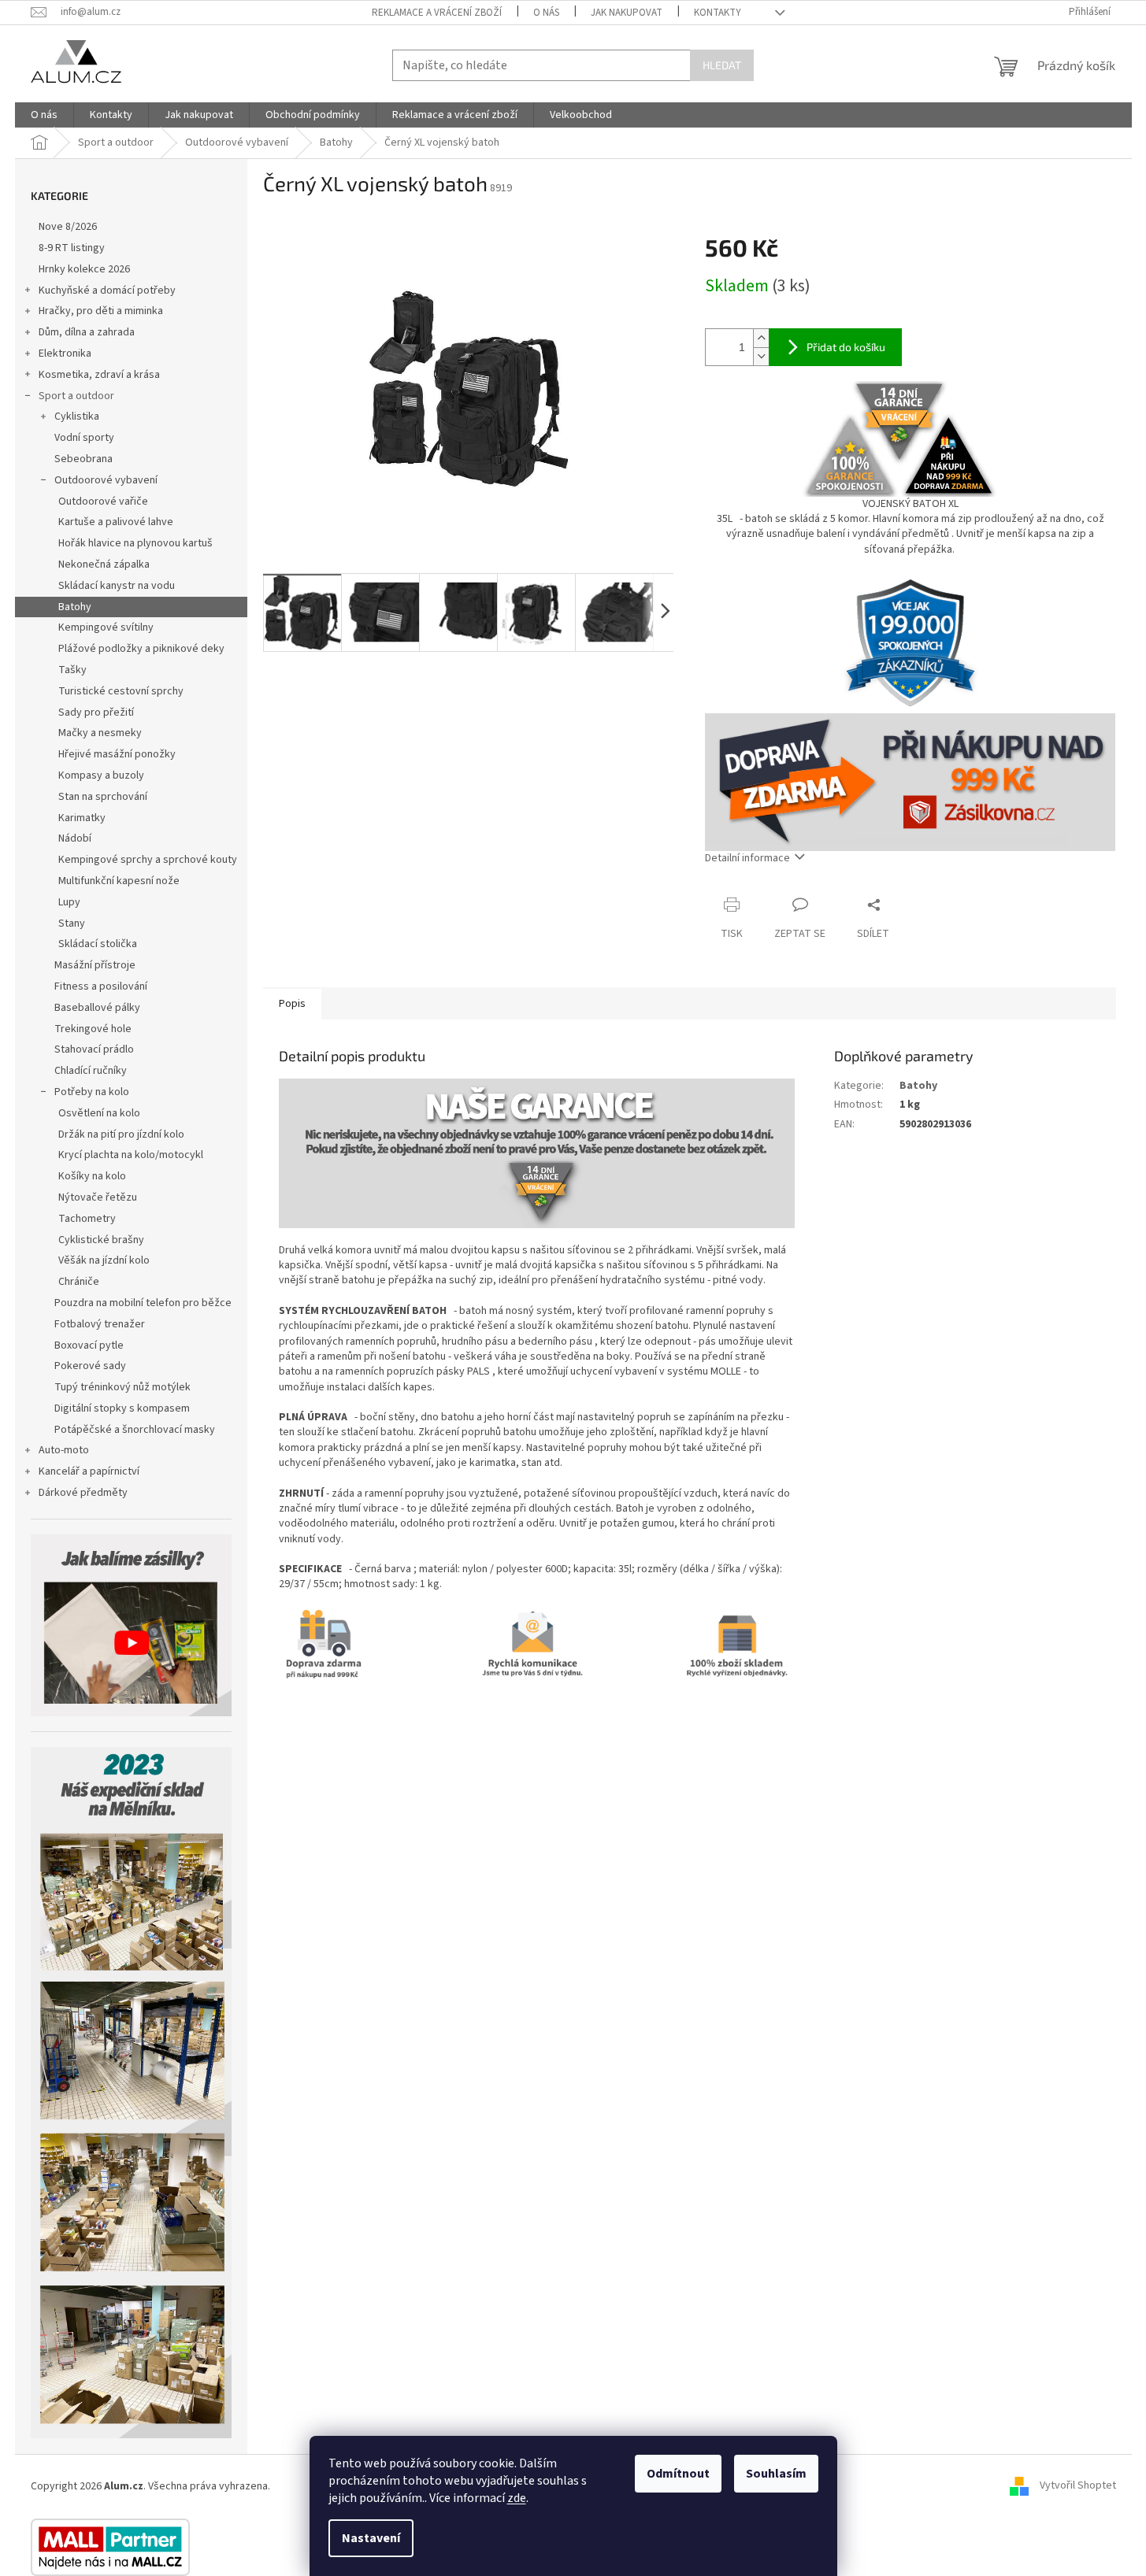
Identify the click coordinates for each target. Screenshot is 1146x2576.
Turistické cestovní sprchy (121, 691)
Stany (72, 923)
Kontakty (718, 13)
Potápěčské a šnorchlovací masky (135, 1430)
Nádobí (75, 838)
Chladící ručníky (91, 1071)
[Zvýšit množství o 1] (761, 338)
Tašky (72, 670)
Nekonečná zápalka (104, 564)
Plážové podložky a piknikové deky (141, 649)
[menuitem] (44, 115)
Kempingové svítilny (106, 627)
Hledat (722, 65)
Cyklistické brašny (101, 1240)
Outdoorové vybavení (106, 480)
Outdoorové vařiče (103, 502)
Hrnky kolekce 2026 (84, 269)
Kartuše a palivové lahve (116, 522)
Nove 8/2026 (68, 227)
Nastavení (371, 2538)
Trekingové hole (93, 1029)
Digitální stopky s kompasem (122, 1408)
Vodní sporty (84, 438)
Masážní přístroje (95, 965)
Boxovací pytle (89, 1345)
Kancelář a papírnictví (89, 1471)
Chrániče (79, 1282)
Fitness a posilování (101, 986)
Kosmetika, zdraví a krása (99, 375)
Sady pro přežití (96, 712)
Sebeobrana (83, 459)
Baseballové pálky (97, 1008)
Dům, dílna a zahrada (87, 332)
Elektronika (65, 353)
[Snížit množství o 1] (761, 356)
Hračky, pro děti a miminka (101, 311)
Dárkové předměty (83, 1493)
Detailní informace (747, 858)
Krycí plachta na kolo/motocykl (131, 1155)
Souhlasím (776, 2474)
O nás (546, 13)
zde (517, 2498)
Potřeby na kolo (92, 1092)
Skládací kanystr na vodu (117, 586)
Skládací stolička (98, 944)
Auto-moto (64, 1450)
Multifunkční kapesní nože (119, 881)
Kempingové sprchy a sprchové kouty (148, 860)
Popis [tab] (292, 1004)
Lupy (69, 902)
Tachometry (87, 1219)
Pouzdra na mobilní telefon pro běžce (143, 1303)
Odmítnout (678, 2474)
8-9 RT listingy (72, 248)
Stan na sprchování (103, 797)
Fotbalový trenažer (100, 1324)
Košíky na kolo (92, 1176)
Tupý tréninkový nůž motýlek (122, 1387)
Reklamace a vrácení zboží (437, 13)
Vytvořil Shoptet (1078, 2486)
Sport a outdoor (76, 396)
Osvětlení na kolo (99, 1113)
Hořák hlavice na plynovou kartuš (135, 543)
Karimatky (82, 818)
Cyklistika (77, 416)
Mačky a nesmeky (100, 733)
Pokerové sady (90, 1366)
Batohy (75, 607)
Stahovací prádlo (94, 1049)
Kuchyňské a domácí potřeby (107, 291)
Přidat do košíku (846, 347)
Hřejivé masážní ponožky (117, 754)
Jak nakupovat (627, 13)
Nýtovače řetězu (98, 1197)
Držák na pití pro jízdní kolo (121, 1134)
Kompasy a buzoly (101, 775)
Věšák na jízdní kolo (104, 1260)
